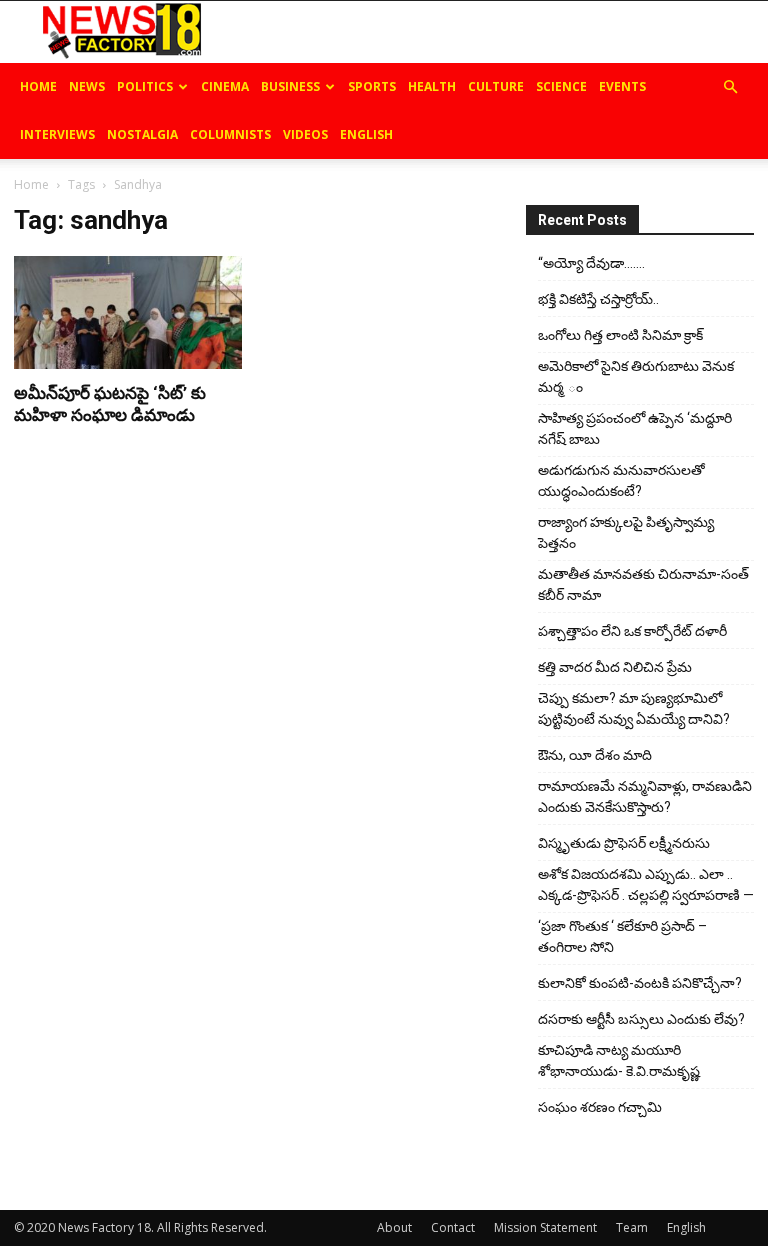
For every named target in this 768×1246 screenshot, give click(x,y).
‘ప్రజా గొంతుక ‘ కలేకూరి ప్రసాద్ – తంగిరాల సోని (622, 936)
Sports (372, 86)
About (394, 1227)
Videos (305, 134)
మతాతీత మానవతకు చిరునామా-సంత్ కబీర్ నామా (643, 584)
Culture (496, 86)
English (366, 134)
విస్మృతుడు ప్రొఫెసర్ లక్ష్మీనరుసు (624, 843)
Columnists (230, 134)
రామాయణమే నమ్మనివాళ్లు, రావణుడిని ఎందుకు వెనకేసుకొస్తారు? (645, 796)
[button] (730, 87)
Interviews (57, 134)
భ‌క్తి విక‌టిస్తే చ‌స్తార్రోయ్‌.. (598, 299)
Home (38, 86)
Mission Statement (545, 1227)
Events (622, 86)
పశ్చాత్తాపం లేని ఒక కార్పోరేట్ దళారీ (632, 631)
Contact (453, 1227)
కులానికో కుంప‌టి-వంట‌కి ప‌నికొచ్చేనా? (640, 983)
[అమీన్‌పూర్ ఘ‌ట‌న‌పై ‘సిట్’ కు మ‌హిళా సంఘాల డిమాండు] (128, 312)
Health (432, 86)
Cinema (225, 86)
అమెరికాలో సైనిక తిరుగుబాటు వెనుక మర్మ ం (636, 376)
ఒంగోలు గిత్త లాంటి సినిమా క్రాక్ (620, 335)
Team (632, 1227)
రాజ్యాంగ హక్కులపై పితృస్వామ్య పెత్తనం (626, 532)
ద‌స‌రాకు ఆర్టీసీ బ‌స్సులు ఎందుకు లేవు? (641, 1019)
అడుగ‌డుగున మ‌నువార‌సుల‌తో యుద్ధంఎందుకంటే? (621, 480)
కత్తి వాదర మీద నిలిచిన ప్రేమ (615, 667)
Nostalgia (142, 134)
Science (561, 86)
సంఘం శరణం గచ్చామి (600, 1107)
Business (290, 86)
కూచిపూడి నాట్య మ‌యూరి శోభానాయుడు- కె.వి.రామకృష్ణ (619, 1060)
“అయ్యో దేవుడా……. (591, 263)
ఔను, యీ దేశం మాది (595, 755)
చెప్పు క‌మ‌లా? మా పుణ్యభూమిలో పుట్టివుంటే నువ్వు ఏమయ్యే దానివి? (634, 708)
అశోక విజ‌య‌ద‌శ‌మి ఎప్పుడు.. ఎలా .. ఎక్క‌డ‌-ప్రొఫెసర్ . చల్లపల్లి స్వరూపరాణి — (646, 884)
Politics (145, 86)
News (87, 86)
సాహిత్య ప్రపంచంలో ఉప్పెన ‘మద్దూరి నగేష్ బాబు (635, 428)
